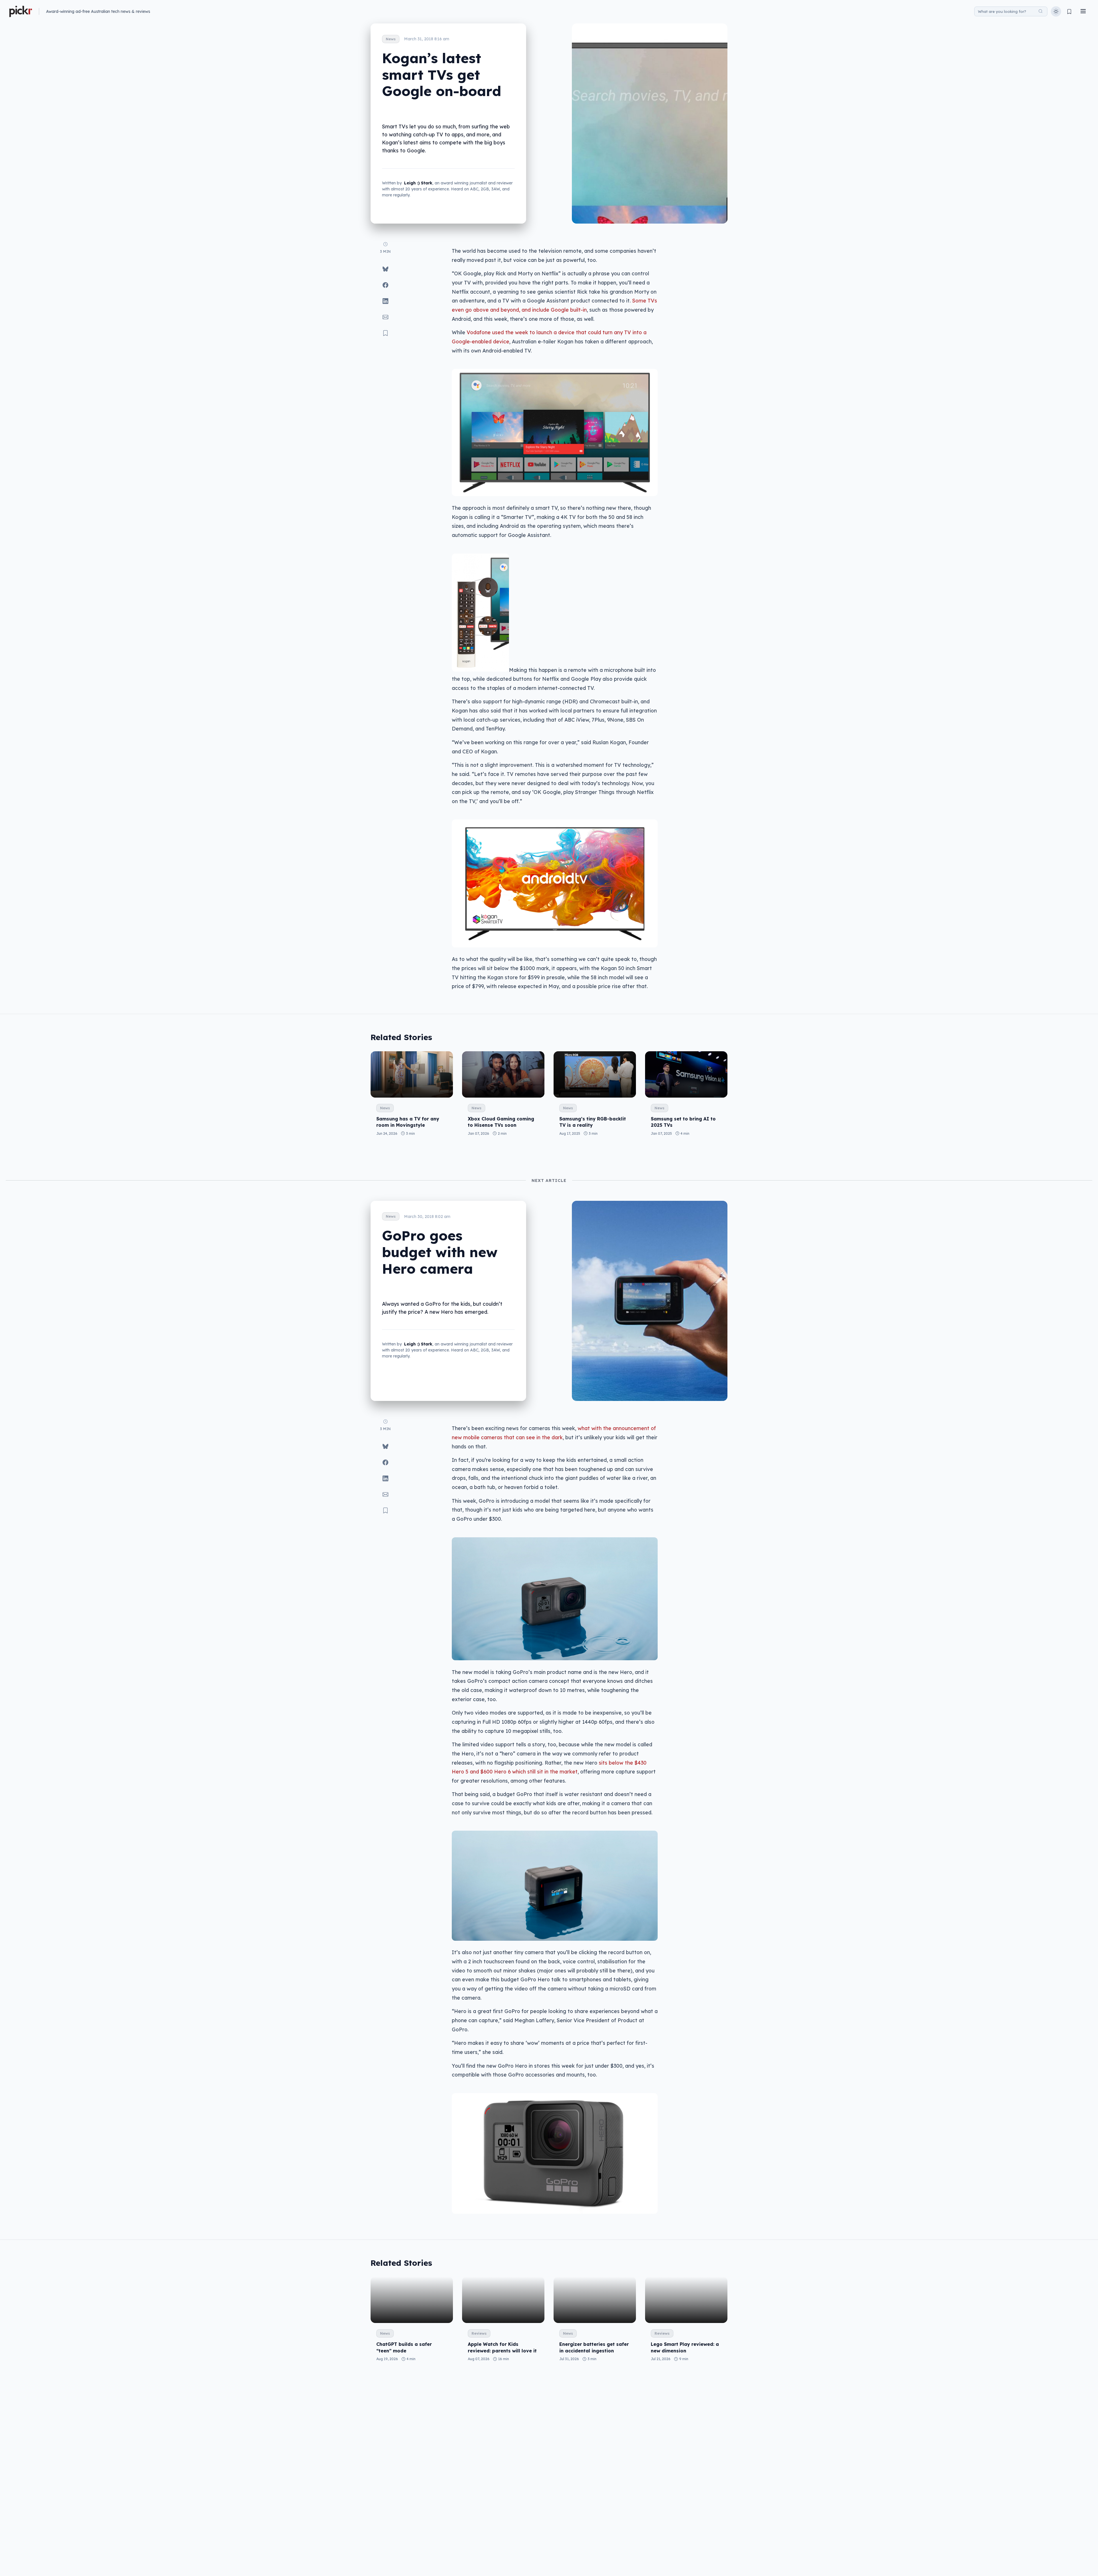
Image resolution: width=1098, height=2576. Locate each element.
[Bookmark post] (385, 333)
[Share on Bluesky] (385, 269)
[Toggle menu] (1083, 12)
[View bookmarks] (1069, 12)
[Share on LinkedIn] (385, 301)
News (391, 39)
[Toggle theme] (1056, 11)
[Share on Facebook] (385, 285)
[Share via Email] (385, 317)
